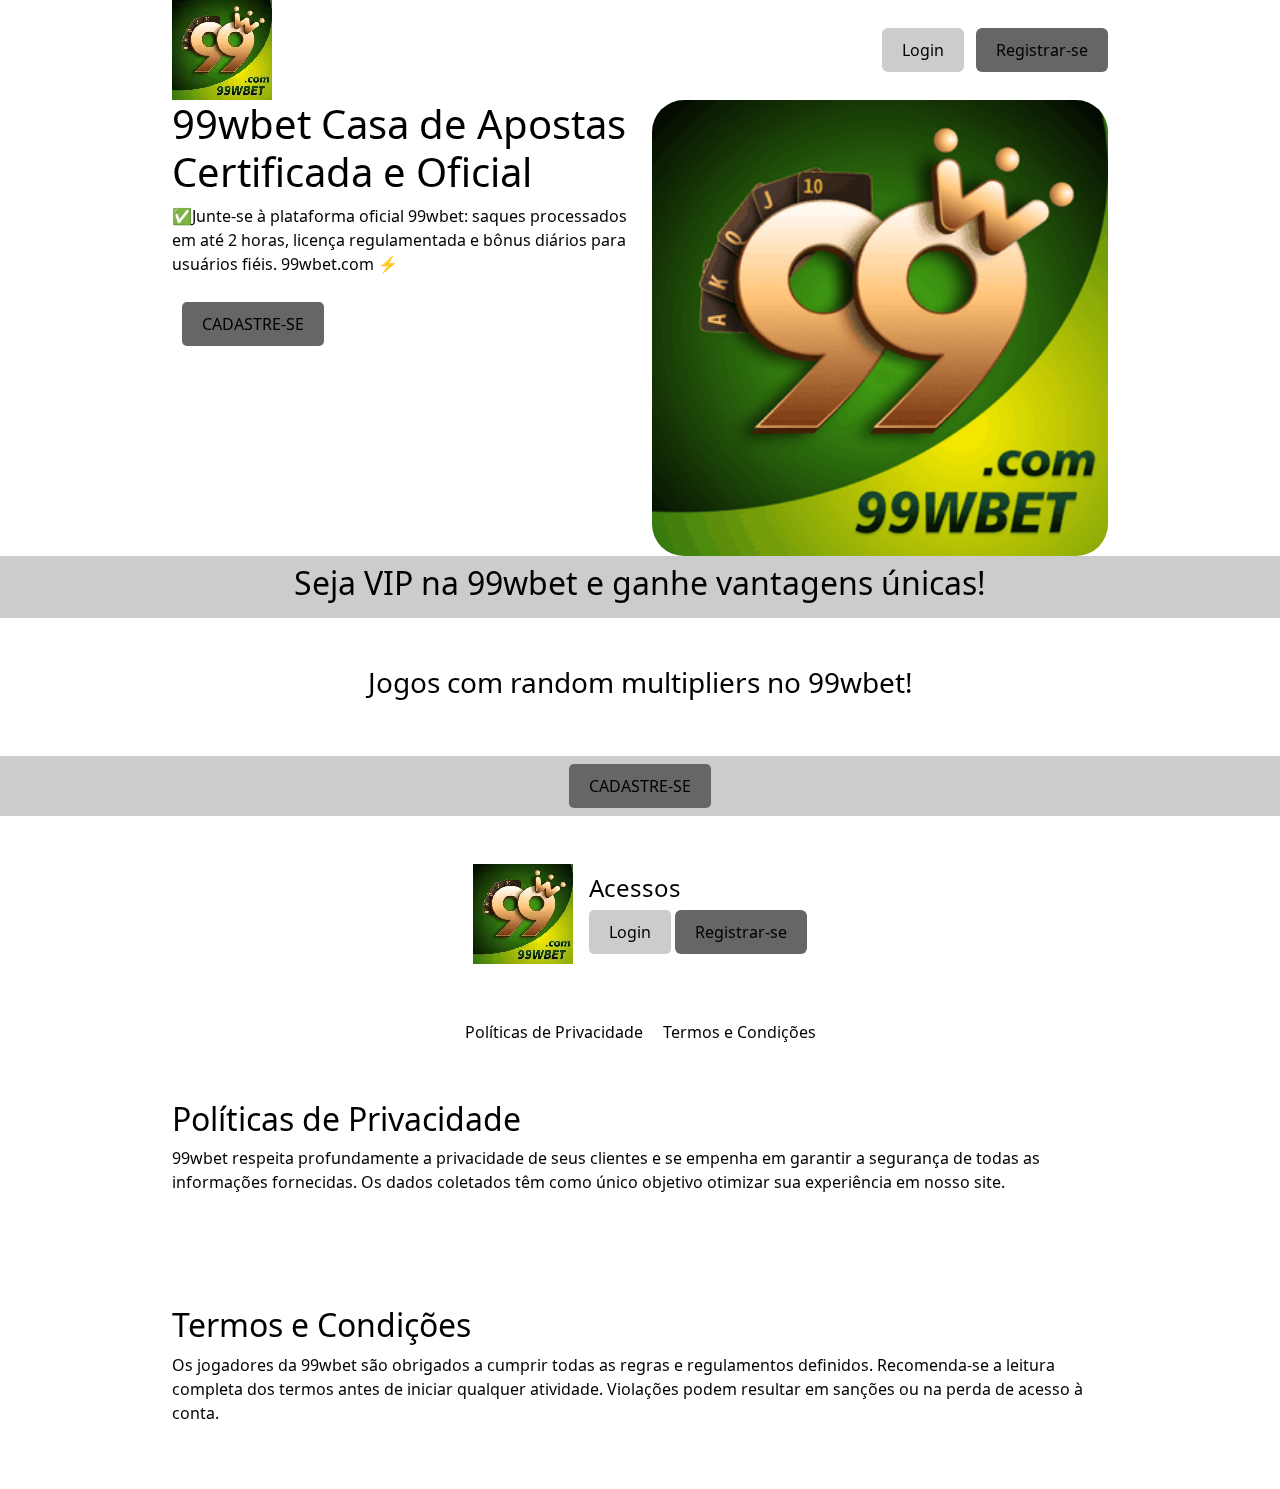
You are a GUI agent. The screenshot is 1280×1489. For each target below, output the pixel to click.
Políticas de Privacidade (554, 1032)
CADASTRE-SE (253, 324)
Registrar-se (1042, 50)
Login (923, 50)
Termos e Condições (739, 1032)
